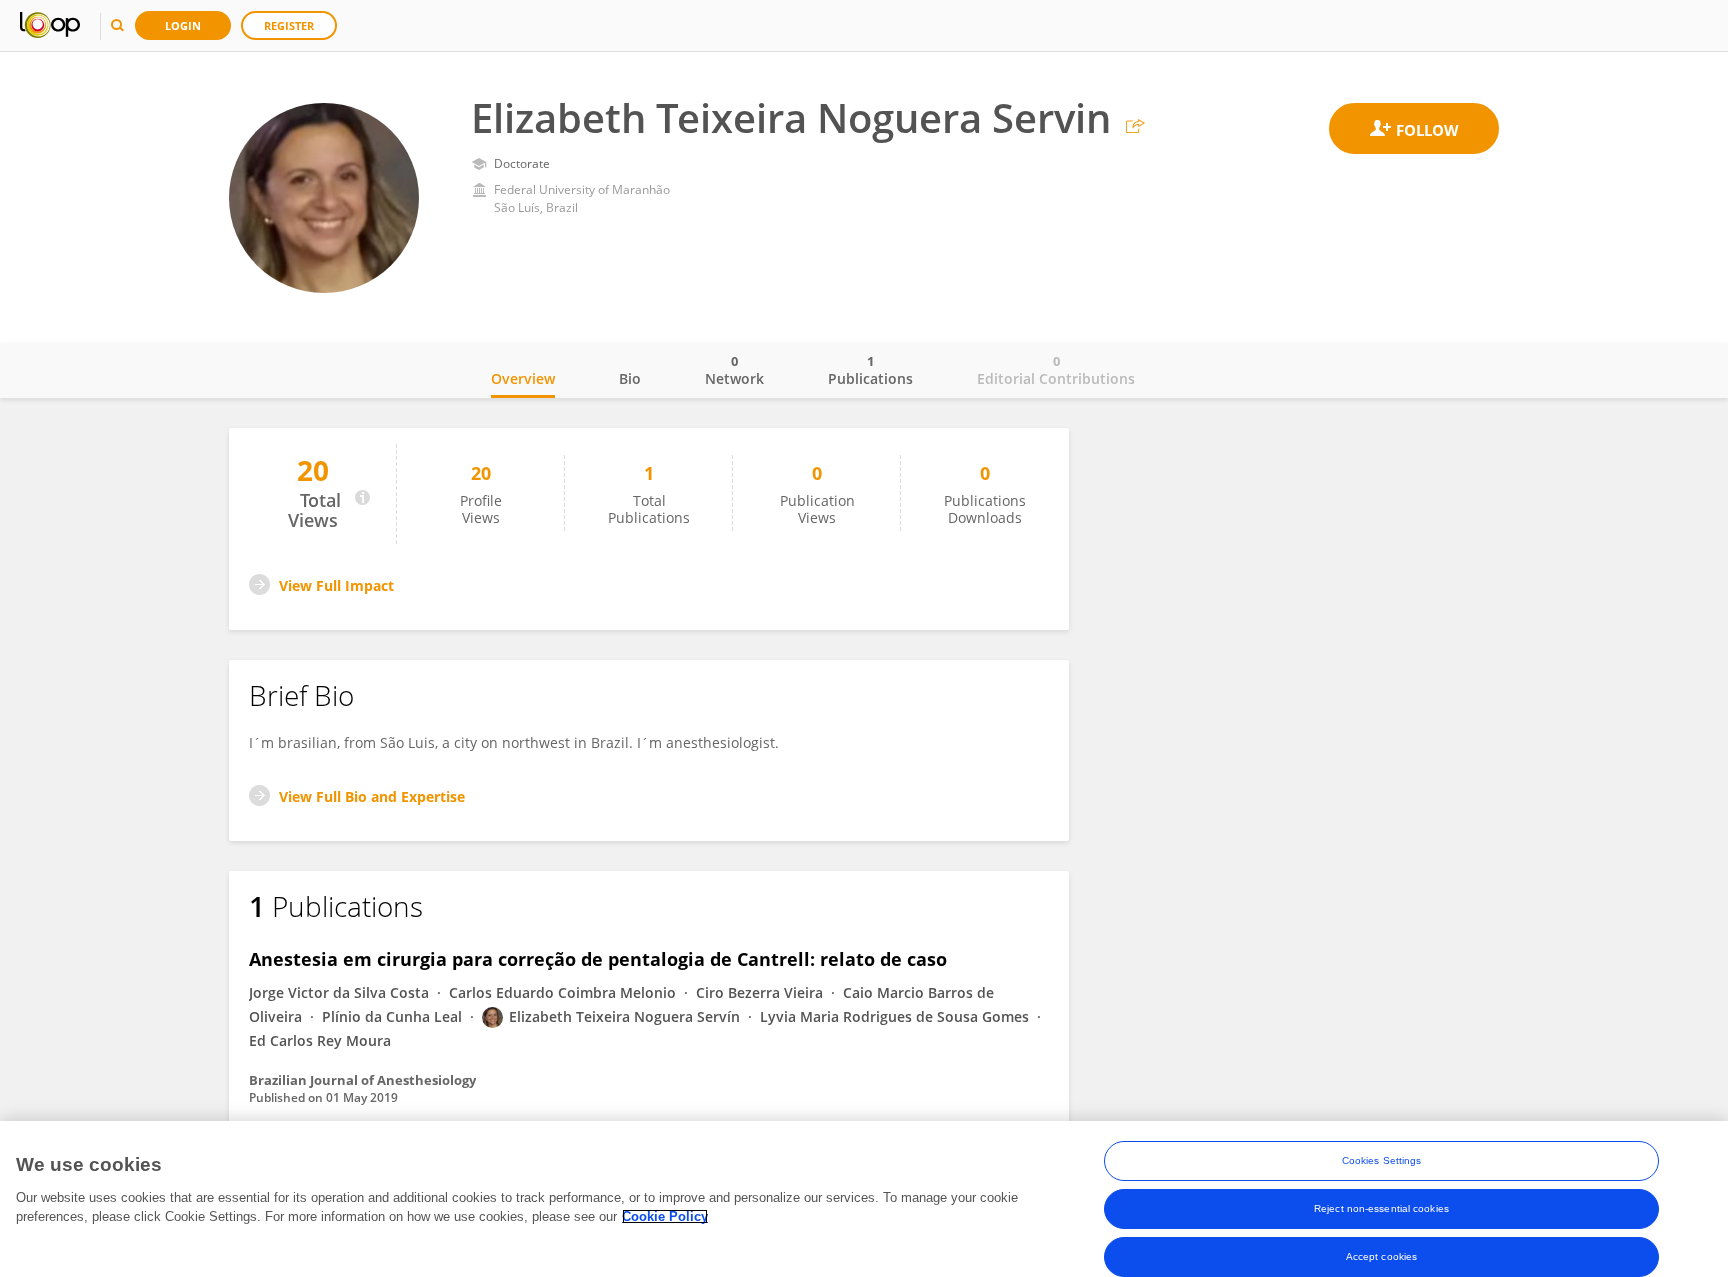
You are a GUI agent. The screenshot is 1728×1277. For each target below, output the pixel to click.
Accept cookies (1381, 1256)
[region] (864, 1199)
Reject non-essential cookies (1381, 1208)
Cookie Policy (665, 1216)
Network (734, 370)
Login (183, 25)
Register (289, 25)
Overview (523, 378)
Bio (630, 378)
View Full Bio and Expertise (372, 796)
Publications (870, 370)
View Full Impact (336, 585)
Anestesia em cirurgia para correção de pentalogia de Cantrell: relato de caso (598, 959)
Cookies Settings (1382, 1160)
